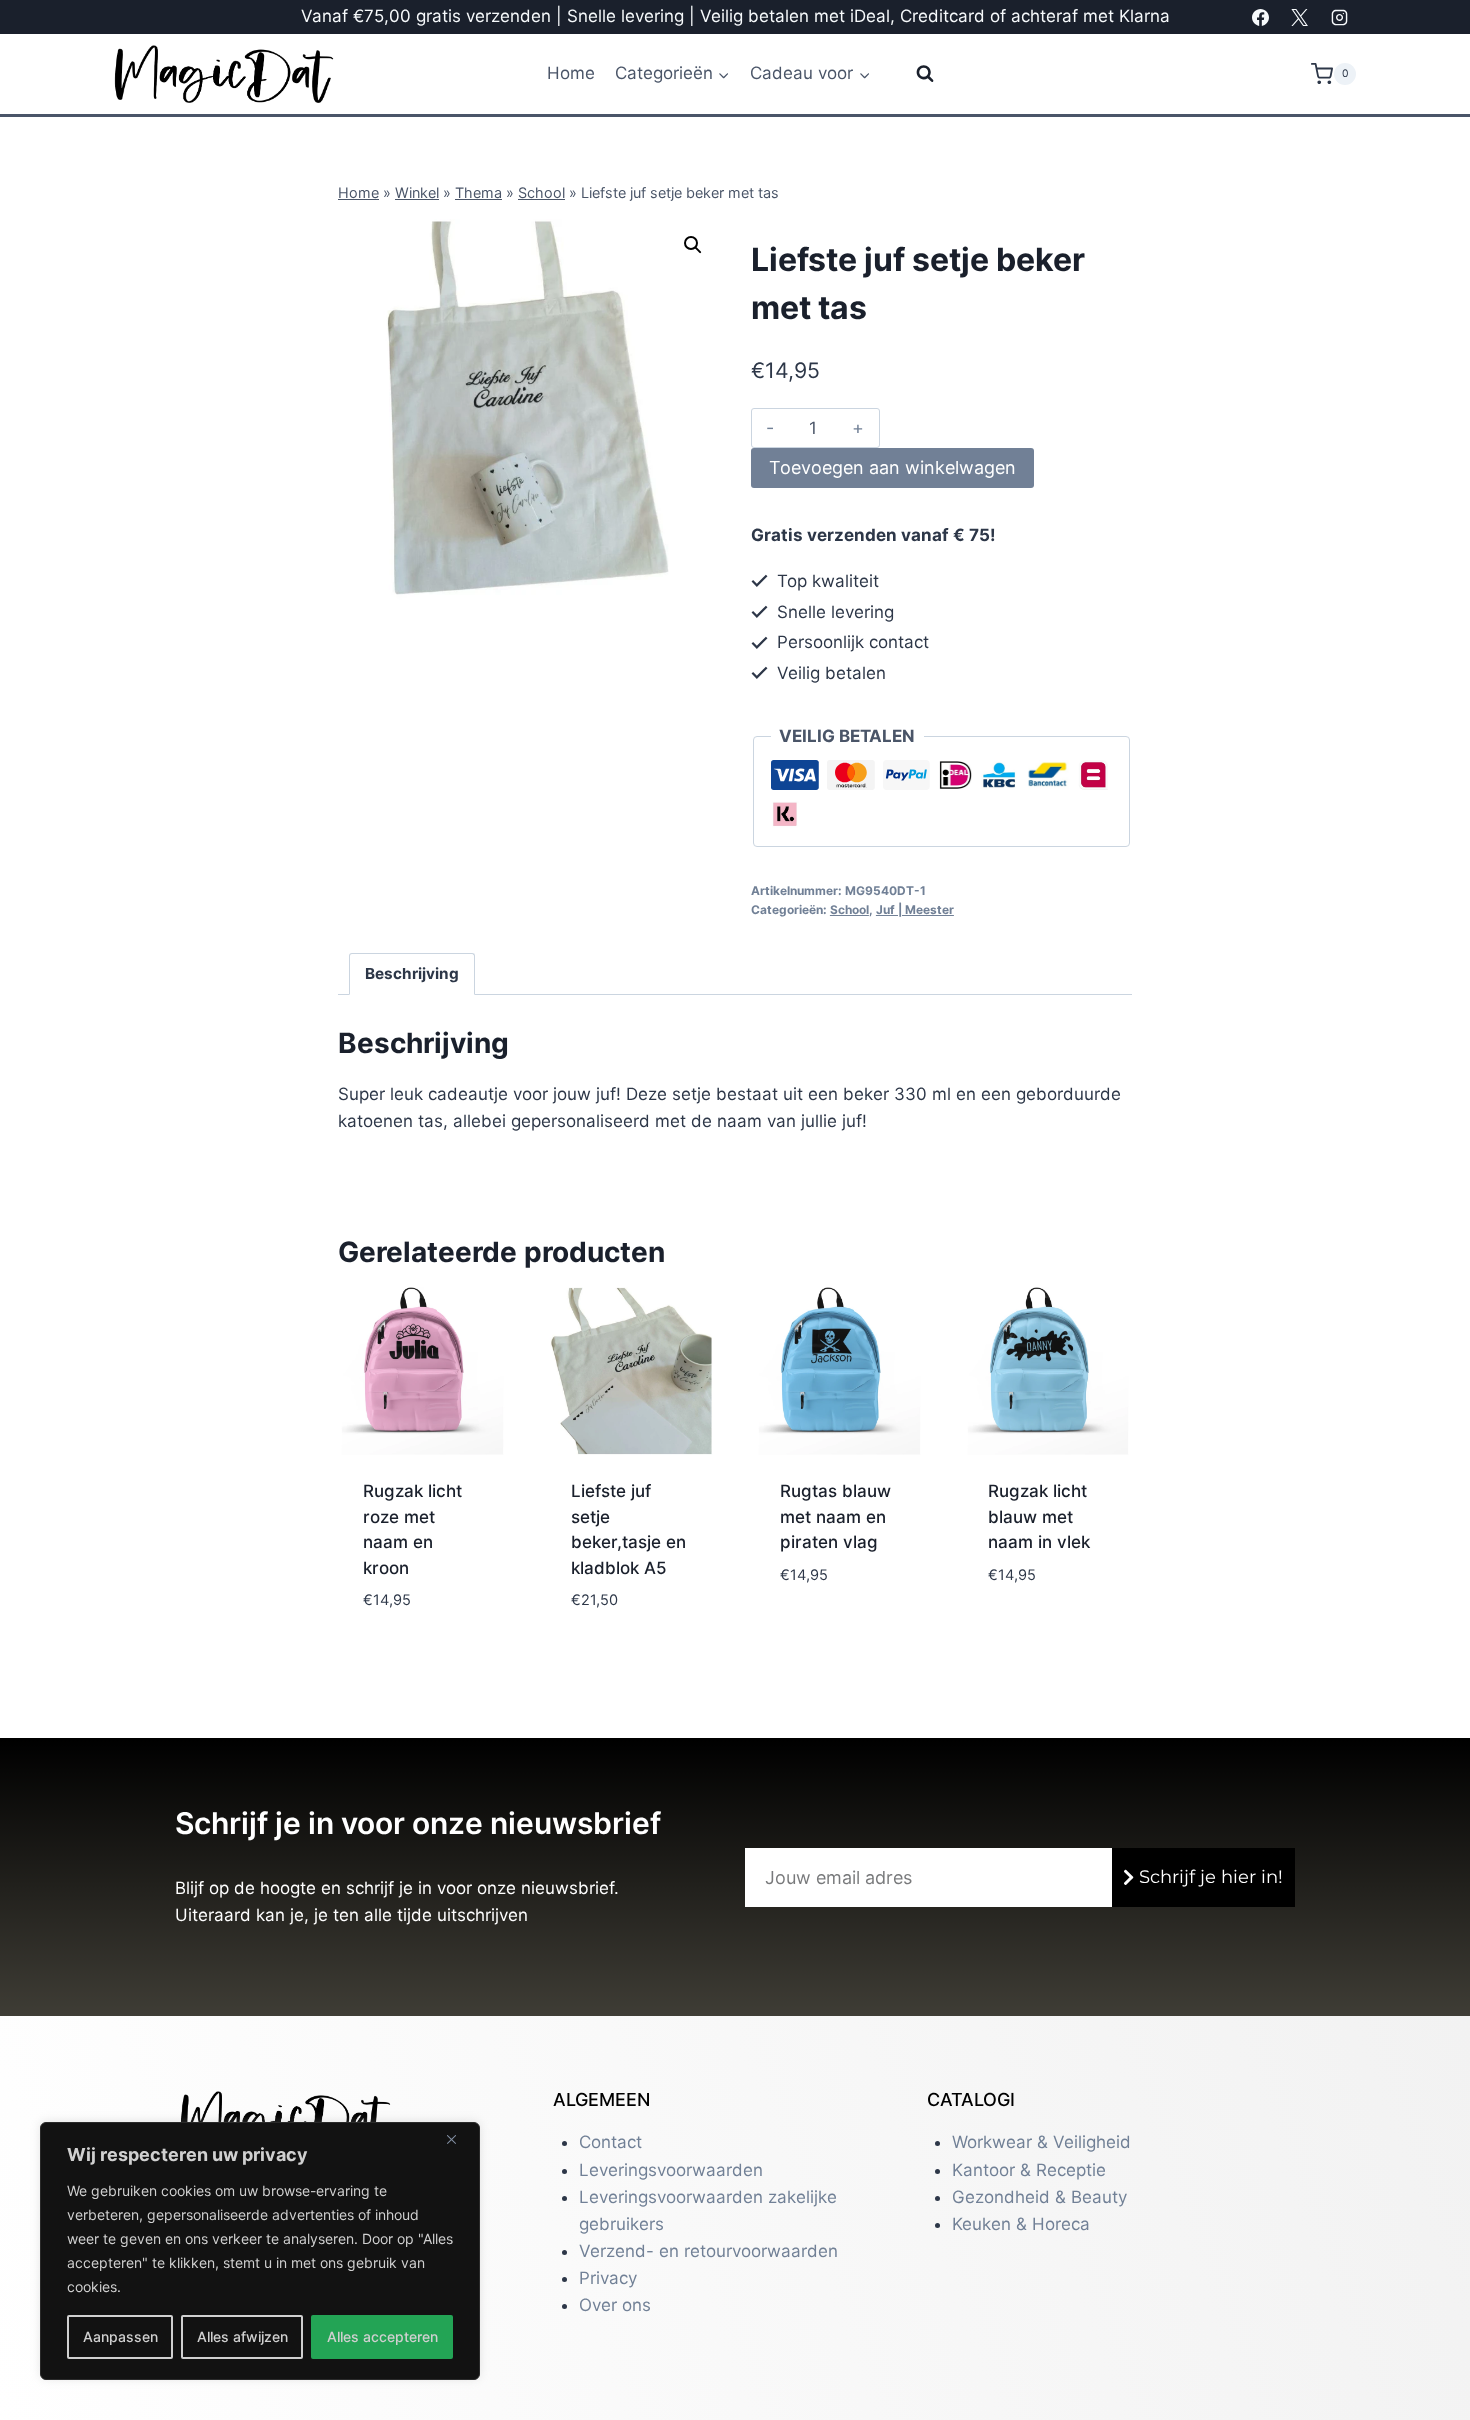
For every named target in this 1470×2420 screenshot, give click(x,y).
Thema (478, 192)
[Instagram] (1339, 17)
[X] (1300, 17)
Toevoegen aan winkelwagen (892, 467)
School (541, 192)
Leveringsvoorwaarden (671, 2170)
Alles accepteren (382, 2336)
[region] (260, 2251)
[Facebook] (1261, 17)
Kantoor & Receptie (1029, 2170)
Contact (610, 2142)
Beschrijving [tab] (412, 973)
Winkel (417, 192)
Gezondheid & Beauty (1039, 2197)
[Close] (459, 2139)
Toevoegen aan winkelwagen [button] (418, 1605)
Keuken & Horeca (1021, 2224)
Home (571, 73)
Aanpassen (120, 2336)
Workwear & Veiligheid (1041, 2142)
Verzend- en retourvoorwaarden (708, 2251)
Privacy (608, 2278)
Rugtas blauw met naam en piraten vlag (835, 1516)
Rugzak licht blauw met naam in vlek (1039, 1516)
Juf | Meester (915, 909)
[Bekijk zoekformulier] (912, 74)
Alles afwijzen (242, 2336)
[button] (693, 245)
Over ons (615, 2305)
